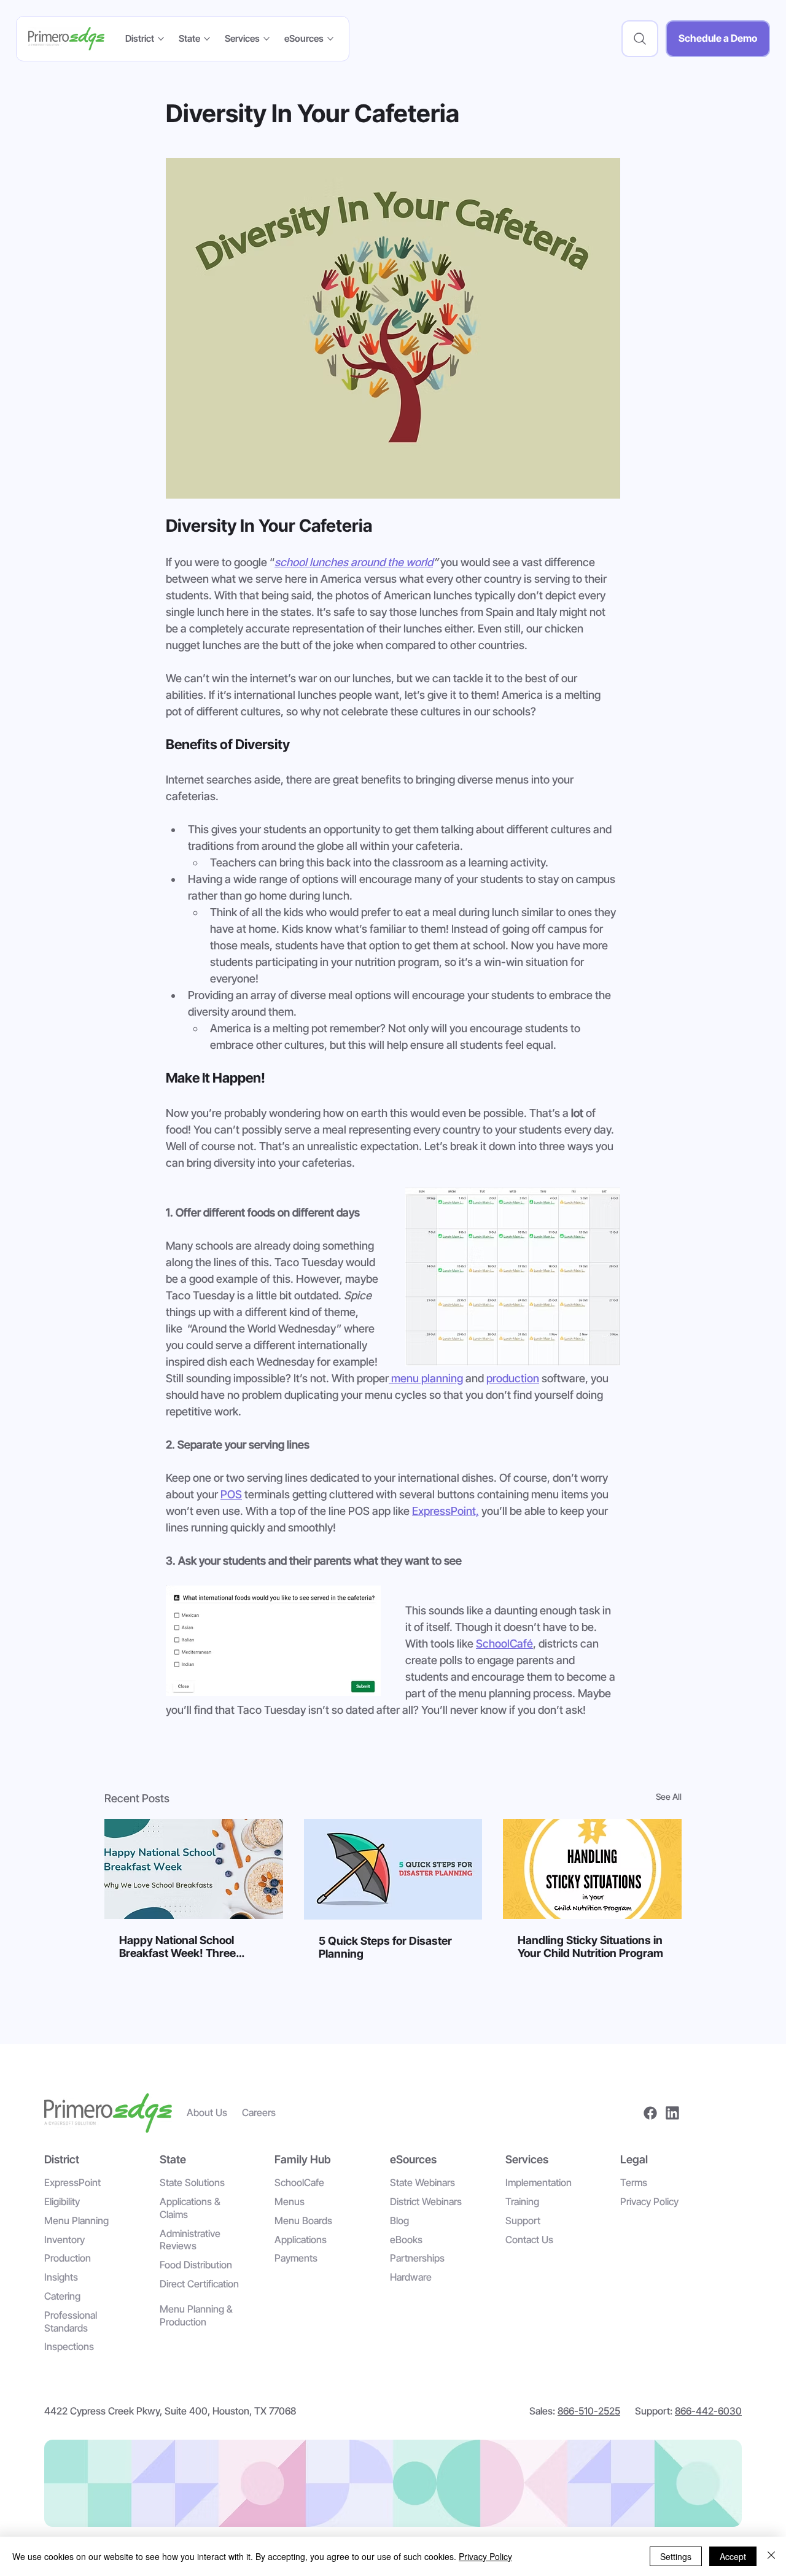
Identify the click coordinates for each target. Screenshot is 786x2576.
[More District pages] (161, 39)
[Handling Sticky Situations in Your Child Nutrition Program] (592, 1869)
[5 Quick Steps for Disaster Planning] (393, 1869)
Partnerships (417, 2258)
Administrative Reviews (190, 2240)
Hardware (411, 2277)
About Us (207, 2112)
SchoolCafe (299, 2182)
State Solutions (192, 2182)
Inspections (69, 2346)
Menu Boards (303, 2220)
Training (522, 2201)
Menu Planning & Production (196, 2315)
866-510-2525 (589, 2411)
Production (68, 2258)
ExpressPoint (72, 2182)
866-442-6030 (708, 2411)
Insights (61, 2277)
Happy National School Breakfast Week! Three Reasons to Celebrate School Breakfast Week (192, 1947)
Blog (399, 2220)
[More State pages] (207, 39)
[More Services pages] (267, 39)
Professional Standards (71, 2321)
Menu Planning (76, 2220)
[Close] (771, 2556)
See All (669, 1796)
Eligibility (62, 2201)
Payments (296, 2258)
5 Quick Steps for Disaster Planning (385, 1947)
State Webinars (422, 2182)
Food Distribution (196, 2265)
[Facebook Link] (650, 2113)
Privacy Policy (649, 2201)
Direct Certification (199, 2284)
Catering (62, 2296)
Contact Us (529, 2239)
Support (523, 2220)
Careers (259, 2112)
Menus (290, 2201)
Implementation (539, 2182)
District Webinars (426, 2201)
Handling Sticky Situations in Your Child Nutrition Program (590, 1947)
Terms (634, 2182)
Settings (676, 2556)
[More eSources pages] (330, 39)
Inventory (64, 2239)
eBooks (406, 2239)
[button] (640, 39)
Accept (733, 2556)
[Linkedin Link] (672, 2113)
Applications (301, 2239)
